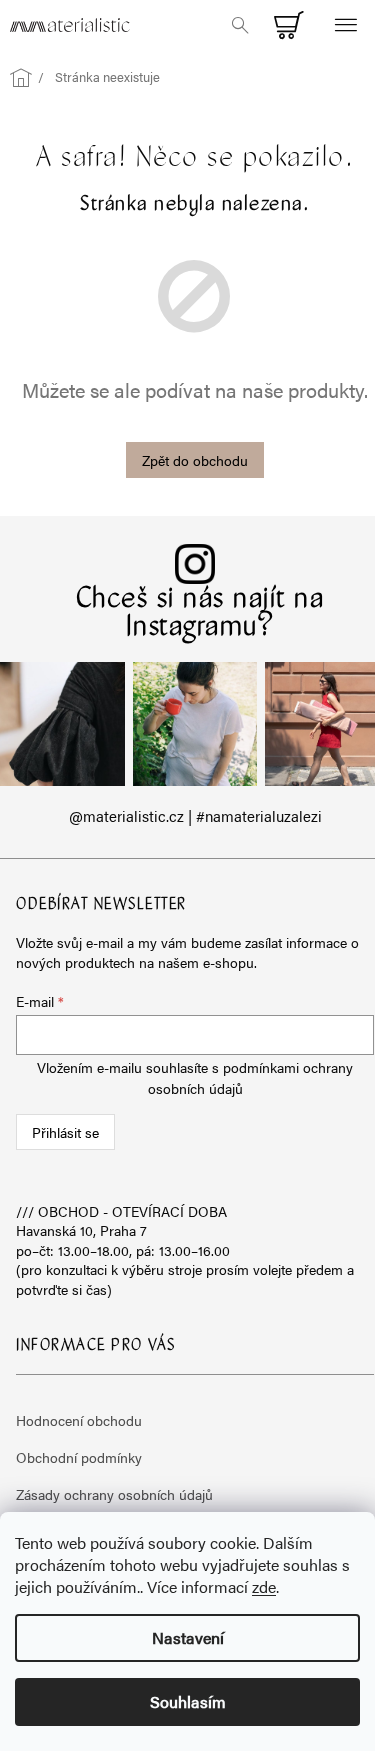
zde (264, 1586)
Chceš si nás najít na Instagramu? (200, 614)
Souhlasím (188, 1701)
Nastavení (188, 1637)
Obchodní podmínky (79, 1457)
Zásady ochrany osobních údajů (114, 1494)
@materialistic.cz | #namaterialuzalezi (195, 816)
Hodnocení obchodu (79, 1420)
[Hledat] (240, 25)
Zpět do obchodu (195, 460)
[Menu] (345, 25)
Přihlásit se (65, 1132)
